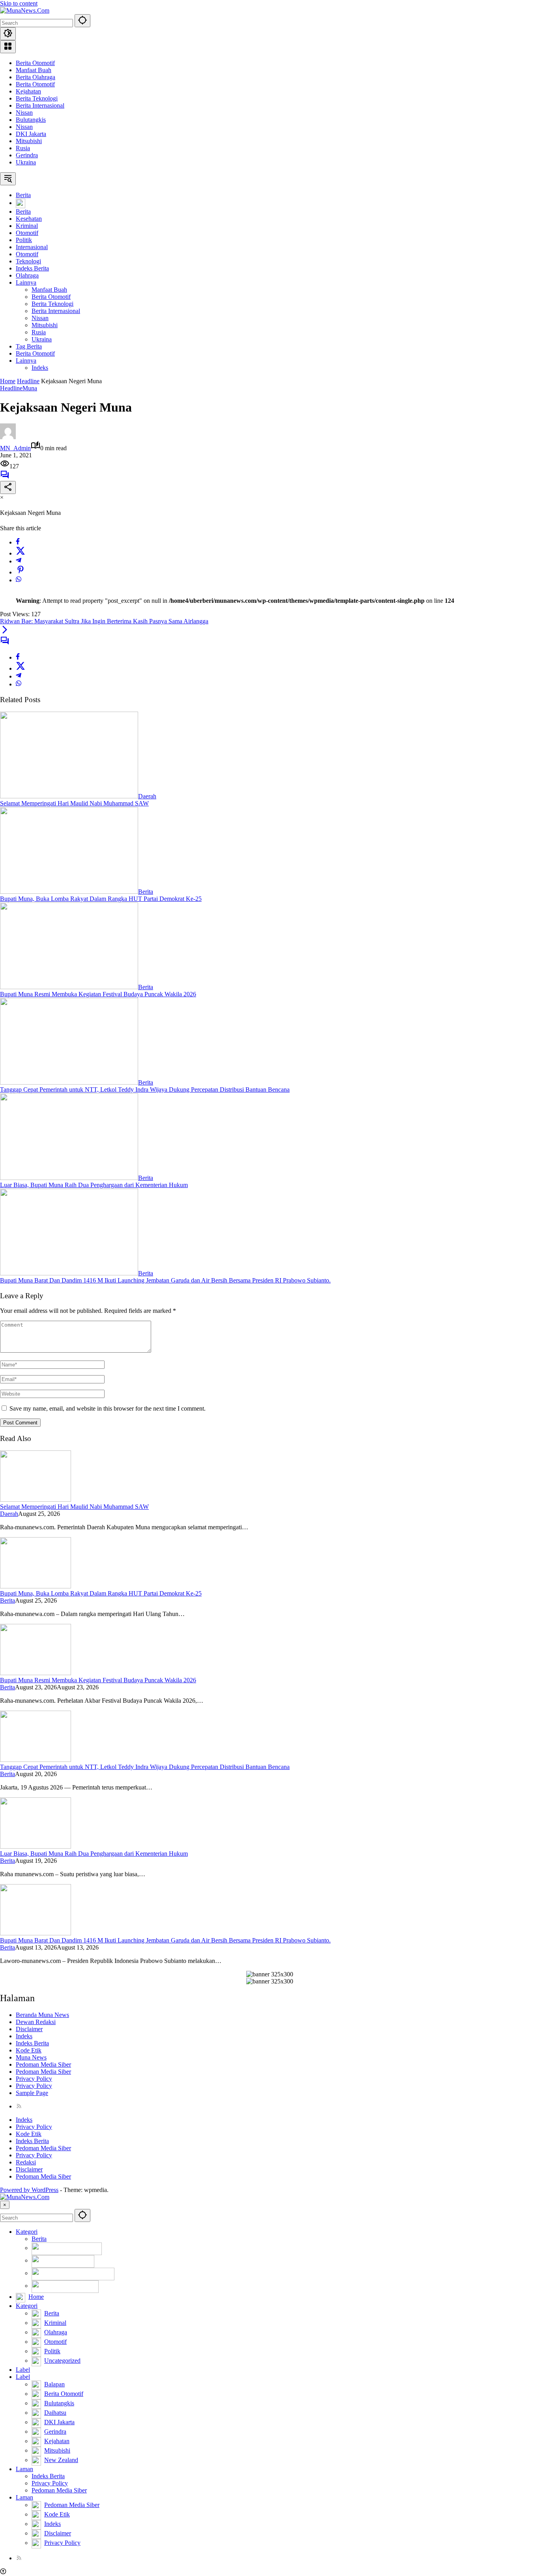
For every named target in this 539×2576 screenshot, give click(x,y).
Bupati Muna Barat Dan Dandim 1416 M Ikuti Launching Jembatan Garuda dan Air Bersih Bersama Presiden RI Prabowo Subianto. (165, 1280)
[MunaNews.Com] (25, 10)
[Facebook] (18, 542)
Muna (30, 388)
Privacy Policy (34, 2079)
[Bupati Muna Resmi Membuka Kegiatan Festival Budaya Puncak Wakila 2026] (69, 987)
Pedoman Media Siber (43, 2064)
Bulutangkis (31, 120)
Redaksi (26, 2162)
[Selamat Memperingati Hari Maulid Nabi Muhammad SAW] (69, 796)
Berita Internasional (40, 105)
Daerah (147, 796)
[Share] (8, 487)
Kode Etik (29, 2050)
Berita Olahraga (36, 77)
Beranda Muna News (42, 2015)
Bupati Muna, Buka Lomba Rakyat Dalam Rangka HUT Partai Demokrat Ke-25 (101, 899)
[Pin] (21, 572)
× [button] (5, 2205)
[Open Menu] (8, 47)
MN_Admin (15, 448)
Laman (24, 2469)
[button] (82, 21)
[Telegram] (19, 561)
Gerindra (27, 155)
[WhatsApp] (19, 580)
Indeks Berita (32, 2043)
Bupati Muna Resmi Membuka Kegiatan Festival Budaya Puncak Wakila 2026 (98, 994)
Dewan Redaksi (36, 2022)
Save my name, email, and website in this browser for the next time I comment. (108, 1408)
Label (23, 2370)
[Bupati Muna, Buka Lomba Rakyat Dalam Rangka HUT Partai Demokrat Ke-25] (69, 892)
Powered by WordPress (29, 2190)
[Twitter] (21, 553)
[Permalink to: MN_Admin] (8, 437)
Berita (146, 892)
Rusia (23, 148)
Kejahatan (28, 91)
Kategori (27, 2232)
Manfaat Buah (34, 70)
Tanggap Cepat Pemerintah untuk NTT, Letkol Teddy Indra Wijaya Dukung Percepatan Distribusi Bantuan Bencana (145, 1089)
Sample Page (32, 2093)
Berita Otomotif (35, 63)
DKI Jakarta (31, 134)
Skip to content (19, 3)
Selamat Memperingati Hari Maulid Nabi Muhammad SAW (74, 803)
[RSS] (19, 2106)
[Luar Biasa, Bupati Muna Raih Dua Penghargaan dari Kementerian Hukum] (69, 1178)
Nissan (24, 113)
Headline (11, 388)
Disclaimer (29, 2029)
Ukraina (26, 162)
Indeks (24, 2036)
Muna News (31, 2057)
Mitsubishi (29, 141)
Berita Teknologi (37, 98)
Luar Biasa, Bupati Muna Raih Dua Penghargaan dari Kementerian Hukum (94, 1185)
